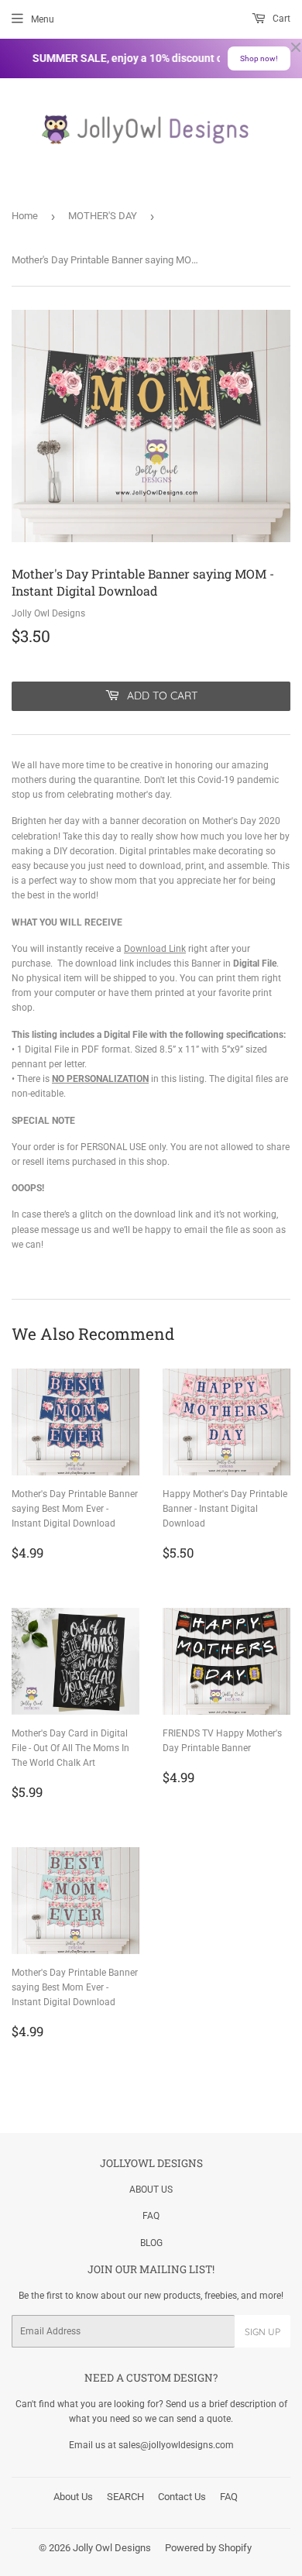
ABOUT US (151, 2190)
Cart (280, 19)
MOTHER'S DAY (103, 216)
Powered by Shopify (208, 2548)
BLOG (151, 2243)
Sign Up (263, 2332)
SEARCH (125, 2497)
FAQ (151, 2216)
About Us (73, 2497)
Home (25, 216)
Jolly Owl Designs (112, 2548)
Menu (43, 19)
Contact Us (182, 2497)
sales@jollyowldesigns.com (176, 2445)
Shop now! (259, 58)
